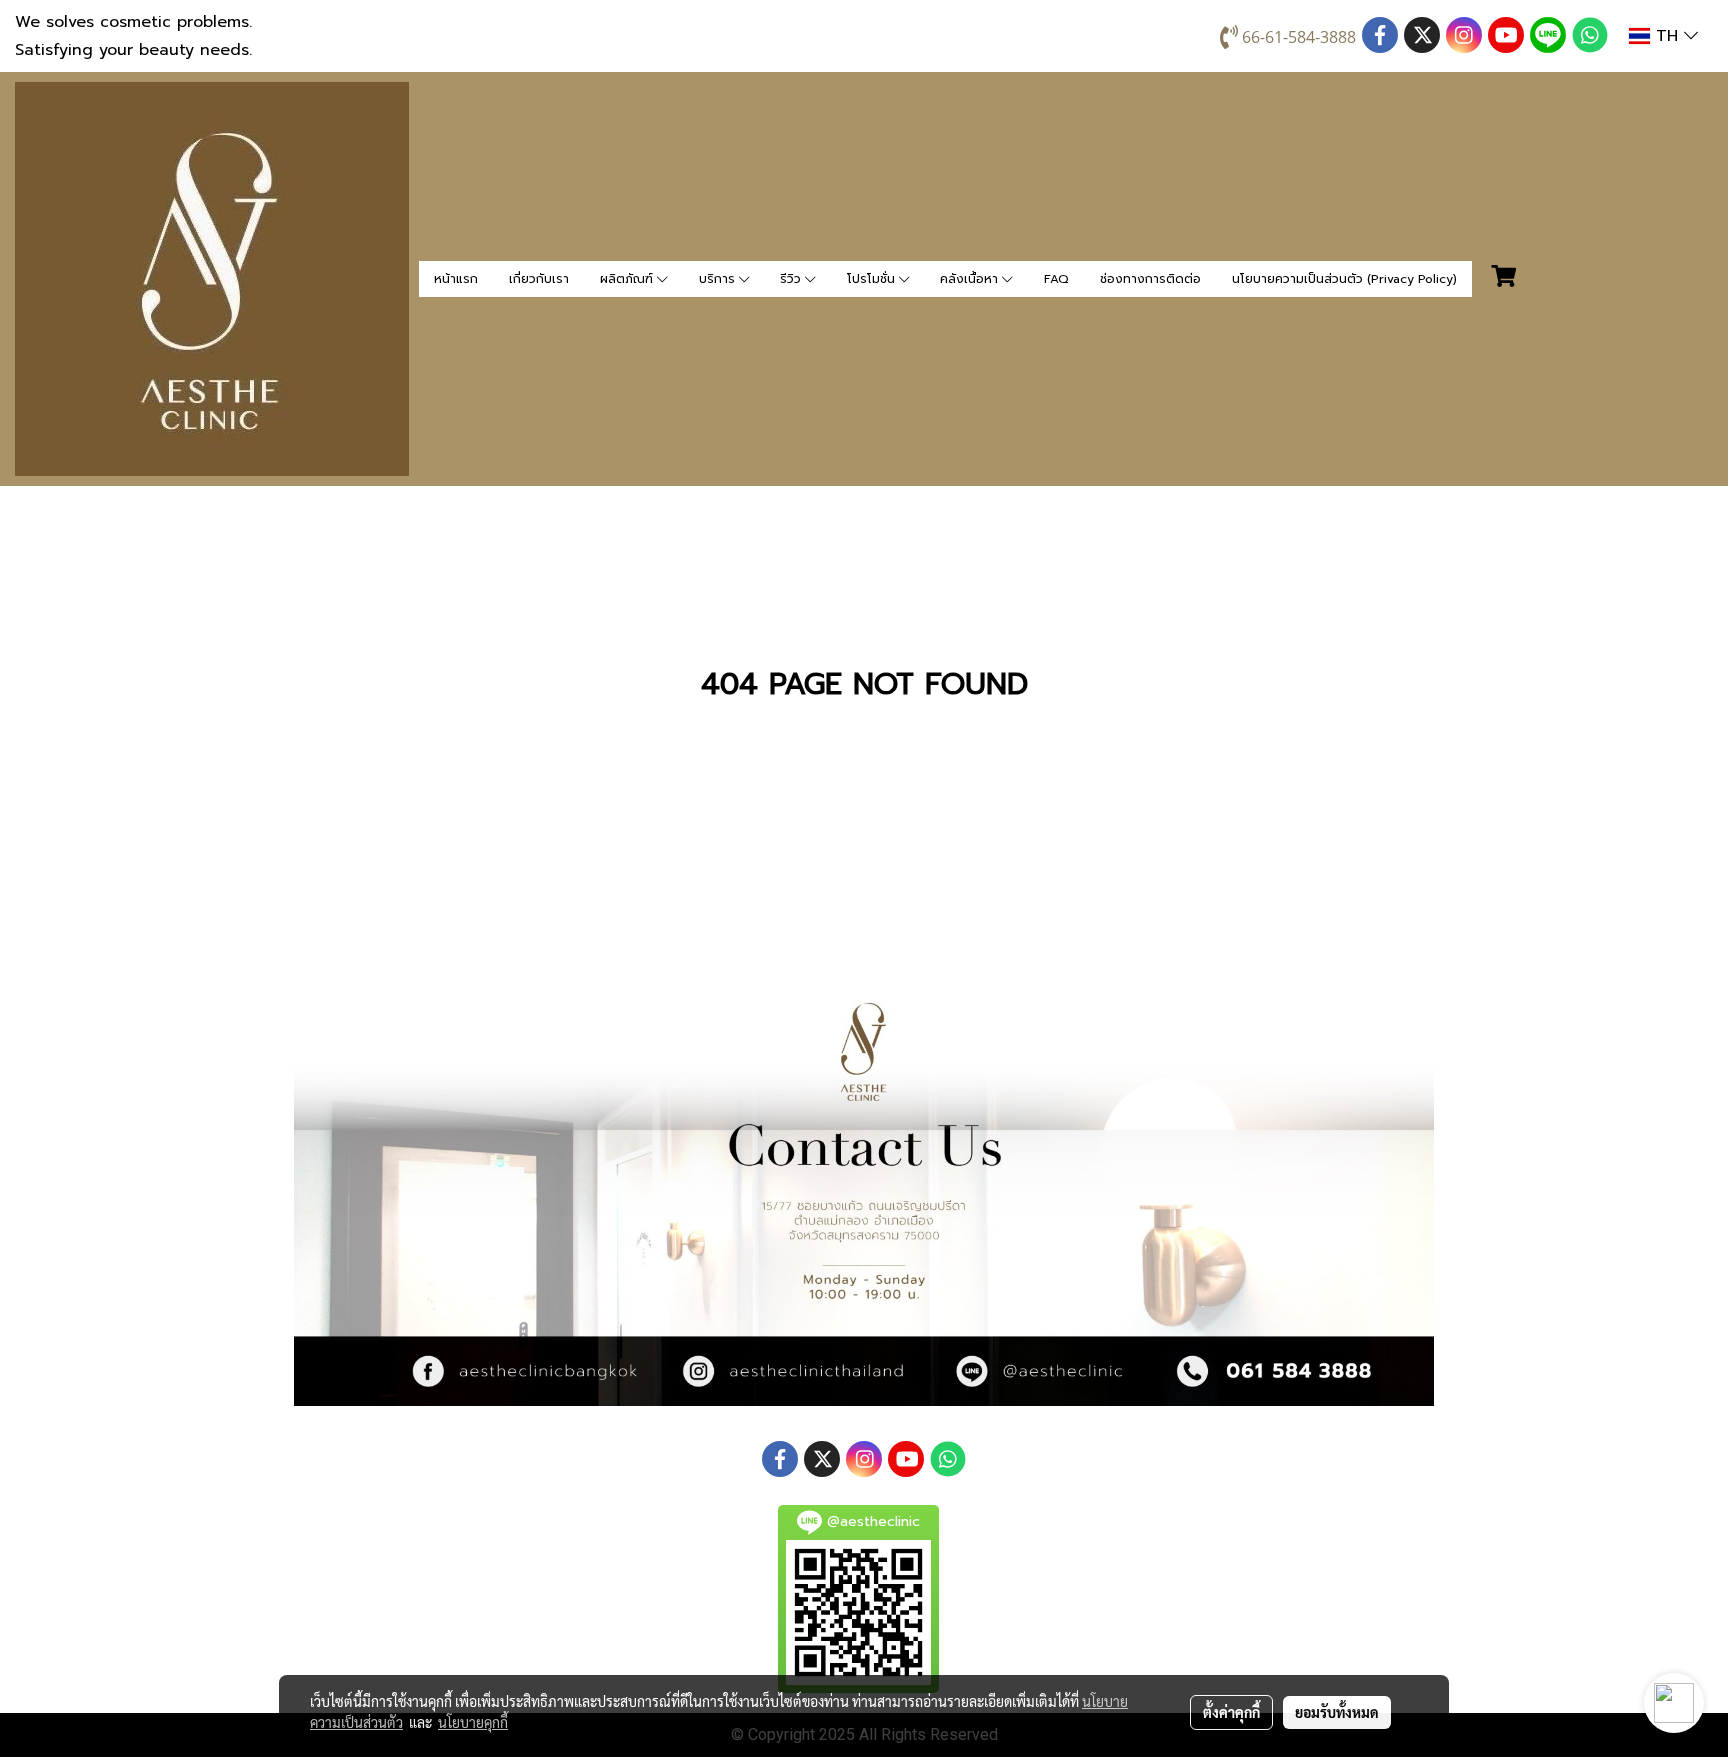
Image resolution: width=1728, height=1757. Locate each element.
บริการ (719, 279)
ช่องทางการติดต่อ (1150, 279)
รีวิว (792, 279)
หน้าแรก (456, 279)
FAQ (1056, 279)
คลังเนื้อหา (971, 279)
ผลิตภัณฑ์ (628, 279)
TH (1667, 36)
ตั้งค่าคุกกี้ (1231, 1712)
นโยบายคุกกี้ (473, 1722)
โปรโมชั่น (873, 279)
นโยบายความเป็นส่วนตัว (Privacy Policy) (1344, 279)
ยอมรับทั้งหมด (1337, 1712)
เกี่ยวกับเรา (539, 279)
